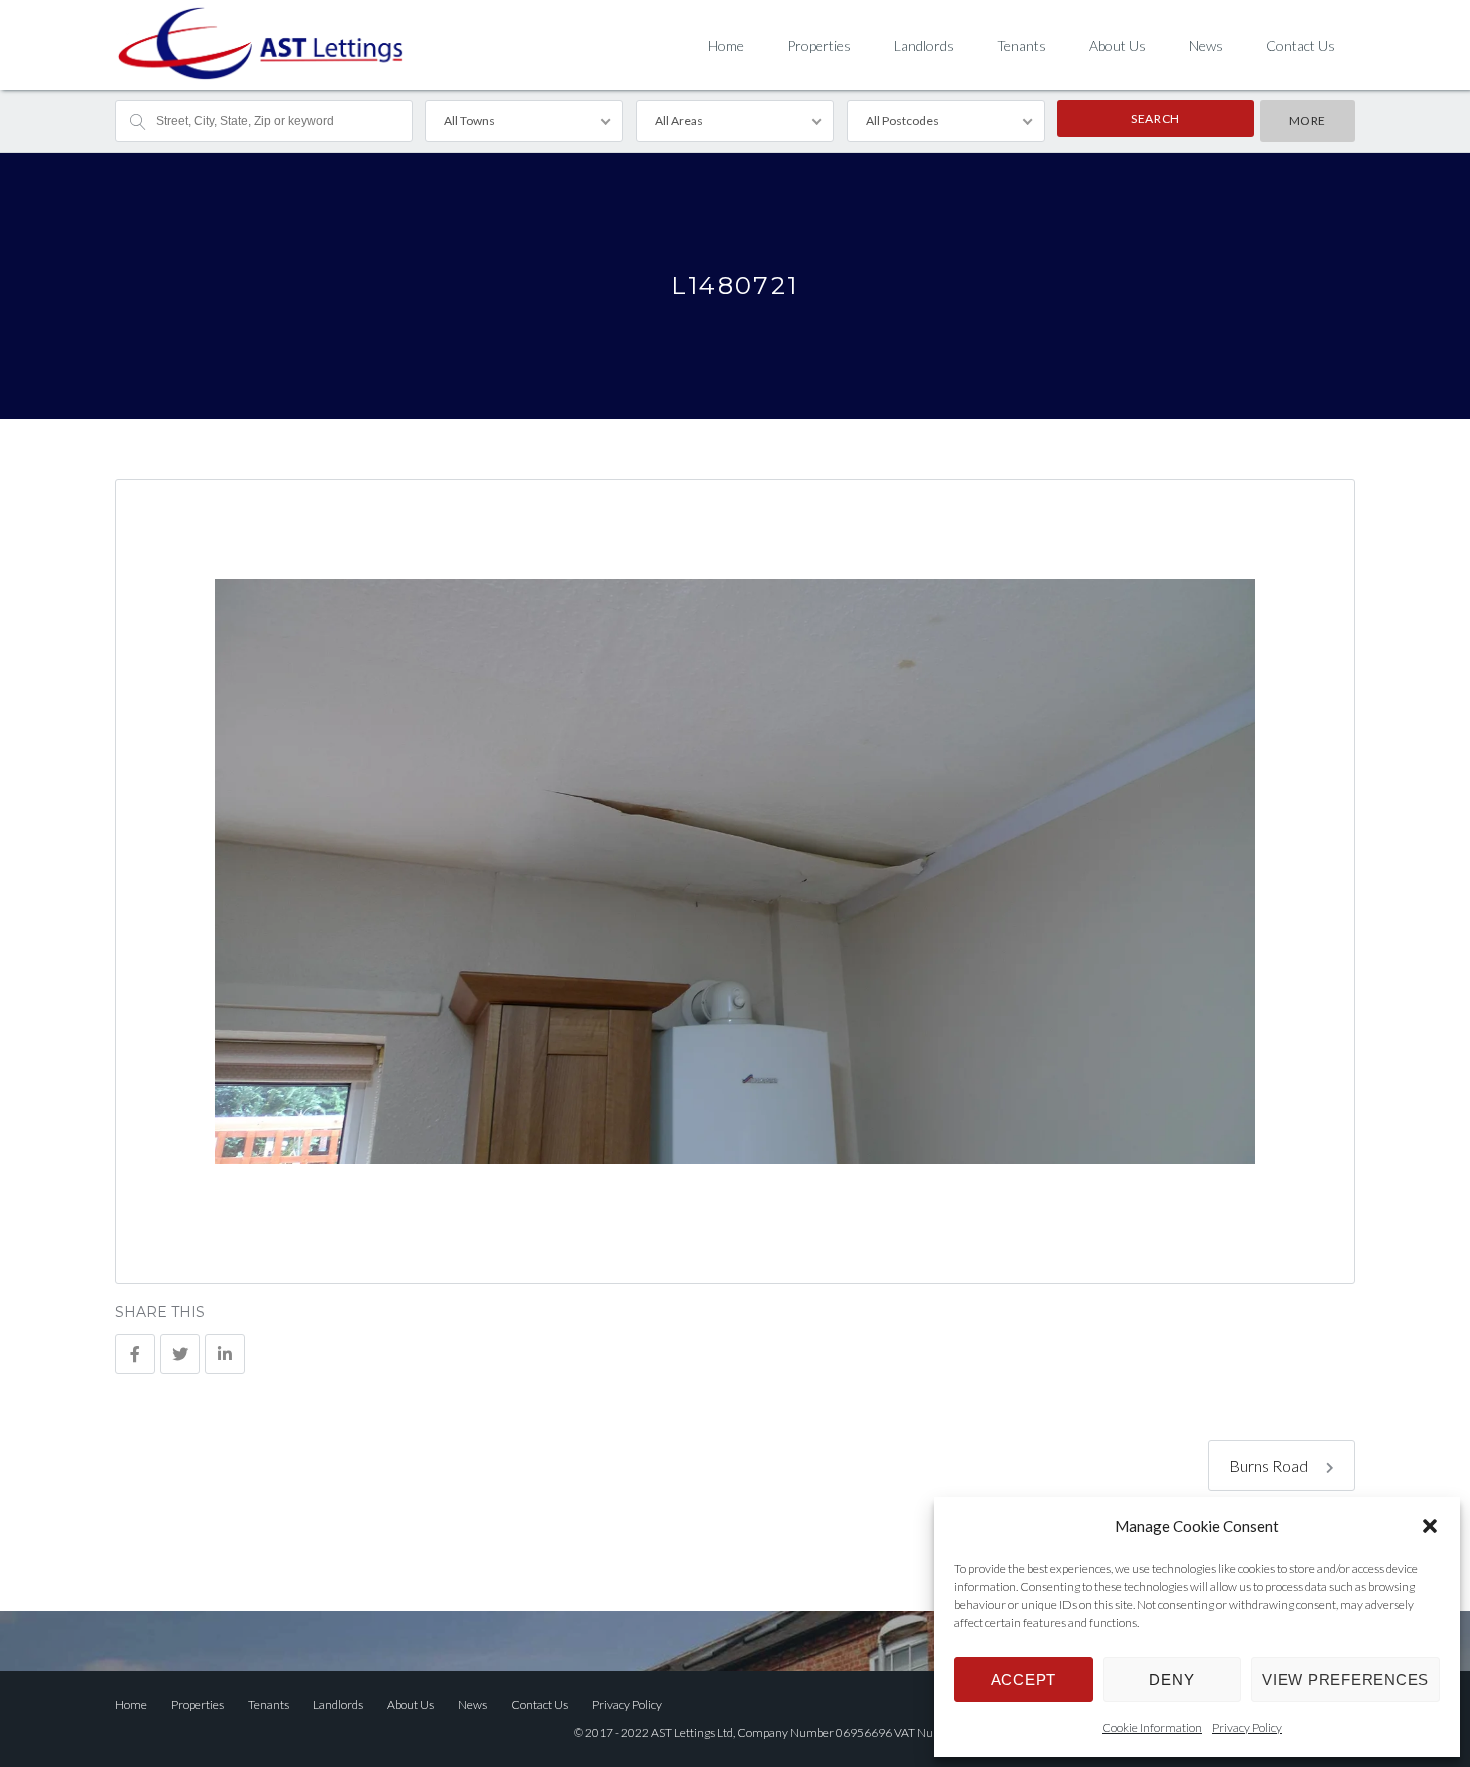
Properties (819, 45)
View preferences (1345, 1679)
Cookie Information (1152, 1727)
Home (726, 45)
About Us (1117, 45)
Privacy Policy (1247, 1727)
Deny (1171, 1679)
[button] (1430, 1526)
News (1206, 45)
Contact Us (1300, 45)
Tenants (1021, 45)
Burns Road (1270, 1465)
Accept (1024, 1679)
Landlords (924, 45)
